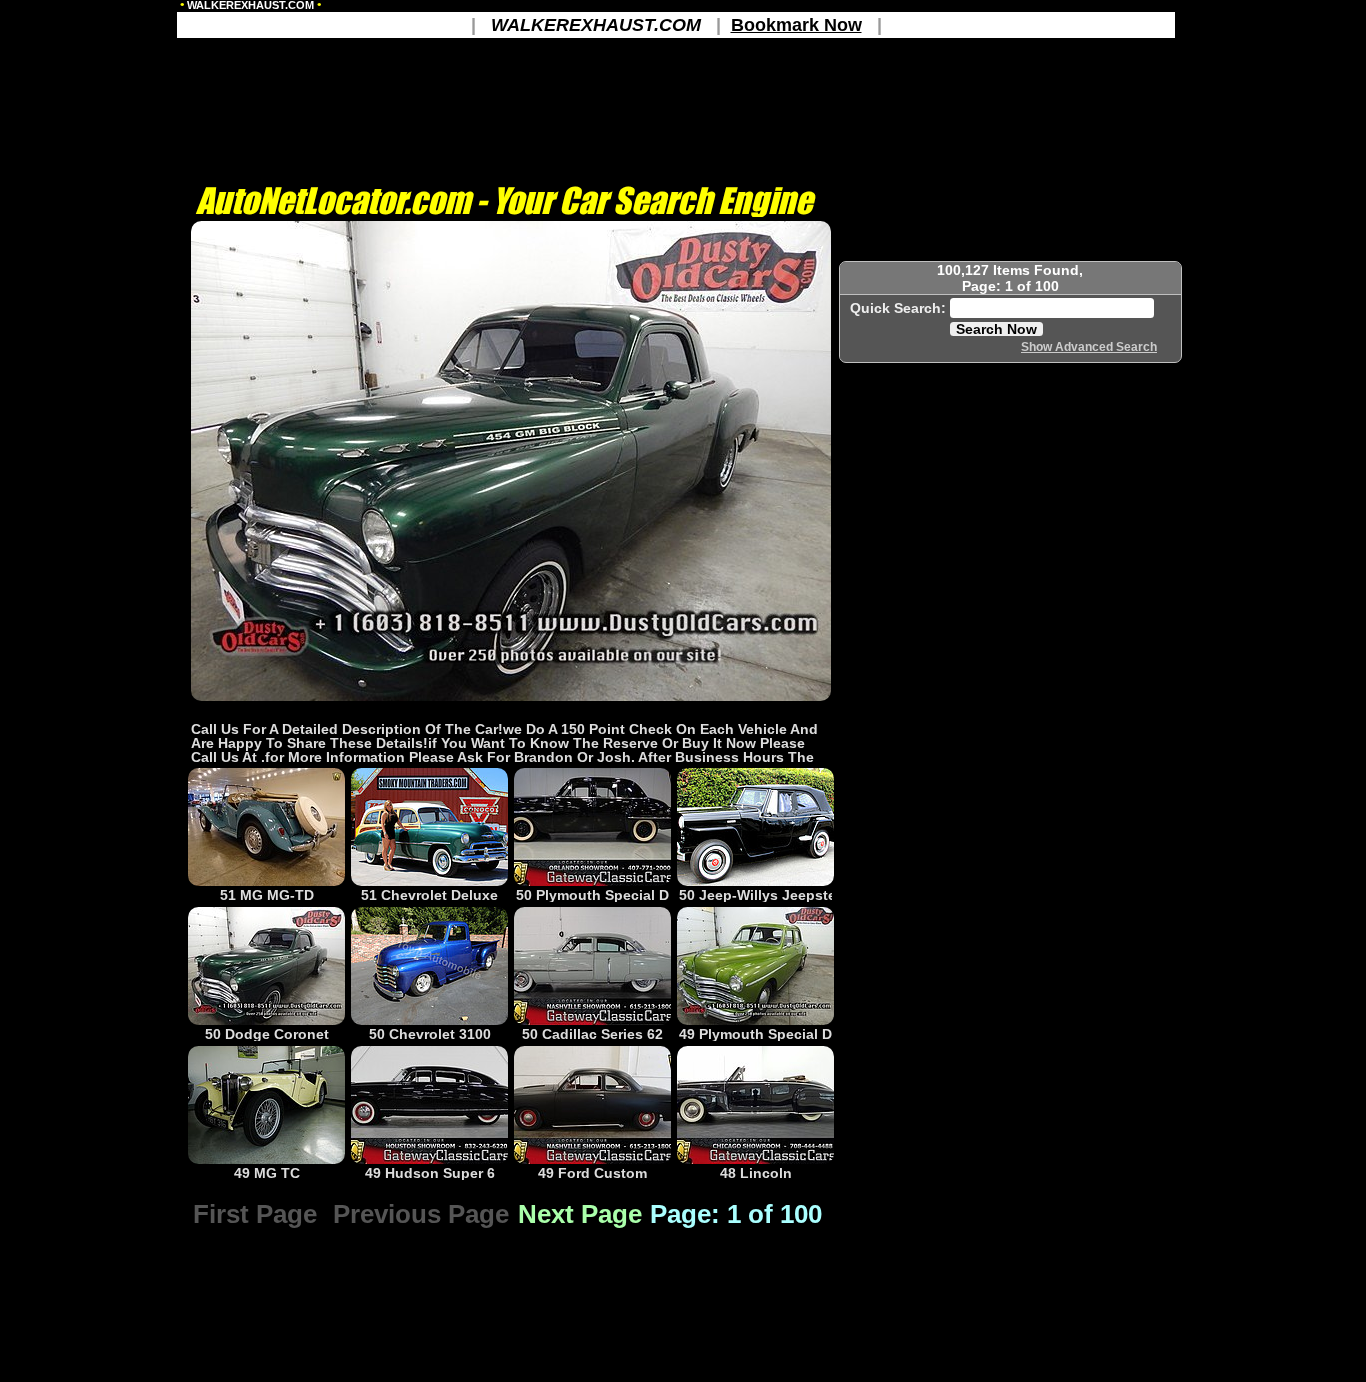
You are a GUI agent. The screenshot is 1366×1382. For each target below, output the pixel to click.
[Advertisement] (511, 710)
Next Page (580, 1214)
